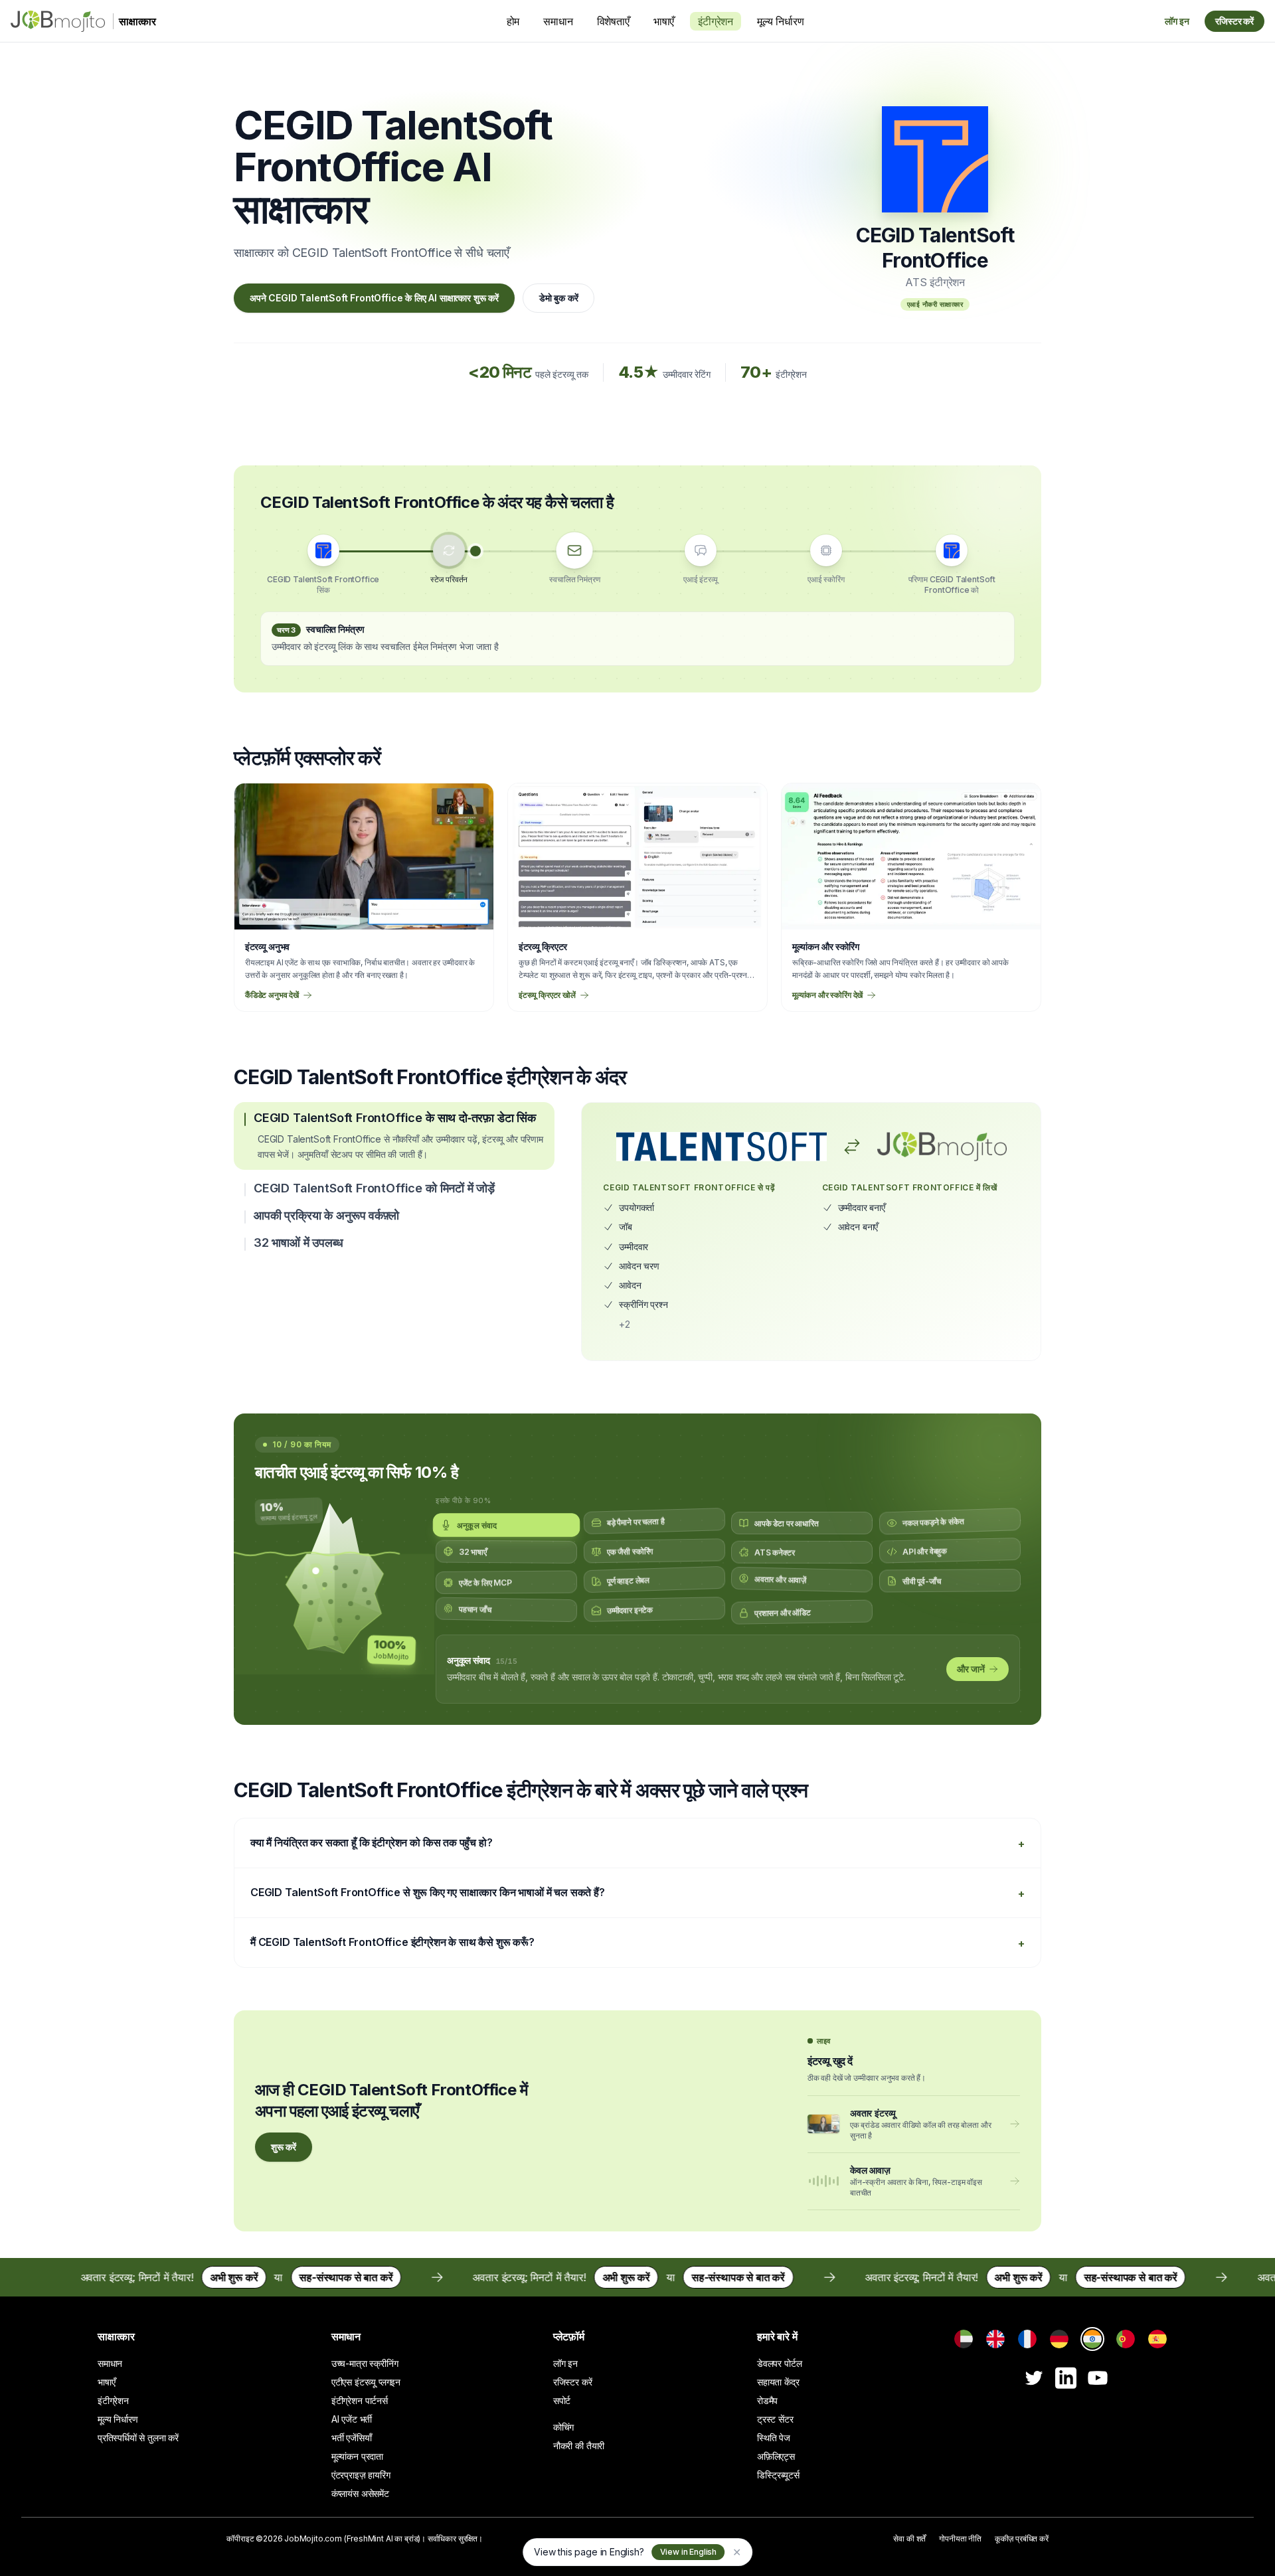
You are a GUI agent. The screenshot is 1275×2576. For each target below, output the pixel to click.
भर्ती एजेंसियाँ (352, 2438)
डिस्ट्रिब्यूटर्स (778, 2475)
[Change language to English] (995, 2339)
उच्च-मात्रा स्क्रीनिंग (365, 2363)
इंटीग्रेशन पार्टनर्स (360, 2400)
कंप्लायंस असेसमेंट (360, 2493)
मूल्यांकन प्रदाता (357, 2456)
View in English (688, 2552)
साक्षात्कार (116, 2336)
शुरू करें (284, 2147)
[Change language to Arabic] (964, 2339)
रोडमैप (767, 2400)
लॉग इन (1177, 21)
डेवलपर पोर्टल (779, 2363)
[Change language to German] (1059, 2339)
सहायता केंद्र (778, 2382)
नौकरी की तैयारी (579, 2446)
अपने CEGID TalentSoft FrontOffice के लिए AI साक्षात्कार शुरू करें (374, 298)
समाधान (558, 21)
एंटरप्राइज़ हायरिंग (361, 2475)
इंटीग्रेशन (716, 21)
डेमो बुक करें (559, 298)
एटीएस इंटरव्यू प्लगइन (366, 2382)
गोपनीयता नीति (960, 2538)
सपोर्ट (562, 2400)
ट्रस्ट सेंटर (775, 2419)
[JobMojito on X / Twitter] (1034, 2378)
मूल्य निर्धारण (781, 21)
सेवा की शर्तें (909, 2538)
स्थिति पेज (774, 2438)
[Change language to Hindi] (1092, 2339)
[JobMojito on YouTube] (1098, 2378)
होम (513, 21)
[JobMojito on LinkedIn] (1066, 2378)
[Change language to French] (1027, 2339)
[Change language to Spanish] (1157, 2339)
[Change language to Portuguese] (1126, 2339)
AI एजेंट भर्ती (352, 2419)
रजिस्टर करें (1234, 21)
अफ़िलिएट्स (776, 2456)
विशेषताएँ (613, 21)
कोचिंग (563, 2427)
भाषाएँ (664, 21)
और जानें (971, 1669)
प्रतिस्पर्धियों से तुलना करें (138, 2438)
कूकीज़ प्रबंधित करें (1022, 2538)
